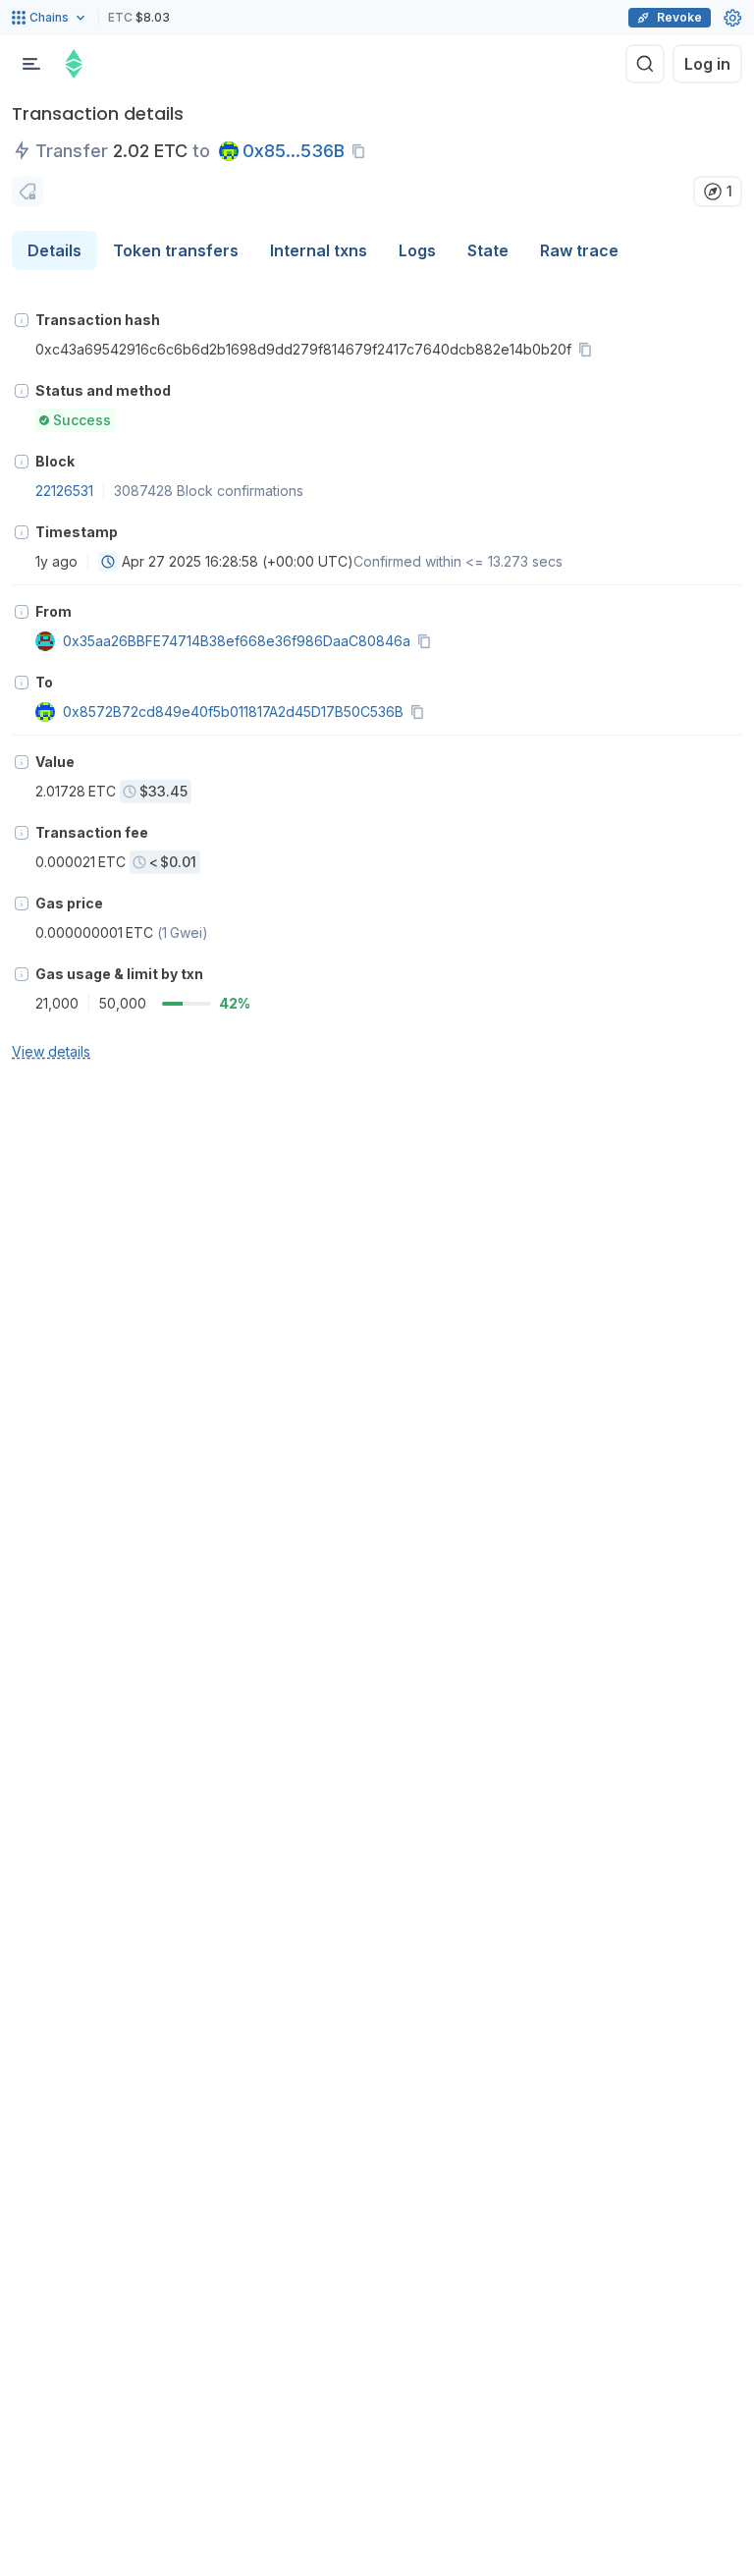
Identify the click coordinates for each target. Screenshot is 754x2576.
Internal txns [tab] (319, 250)
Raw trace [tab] (579, 250)
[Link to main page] (74, 64)
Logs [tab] (417, 250)
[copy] (362, 151)
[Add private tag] (27, 192)
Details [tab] (54, 250)
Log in (707, 64)
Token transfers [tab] (176, 250)
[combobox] (108, 562)
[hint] (22, 320)
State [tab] (488, 250)
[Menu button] (31, 64)
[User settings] (732, 18)
